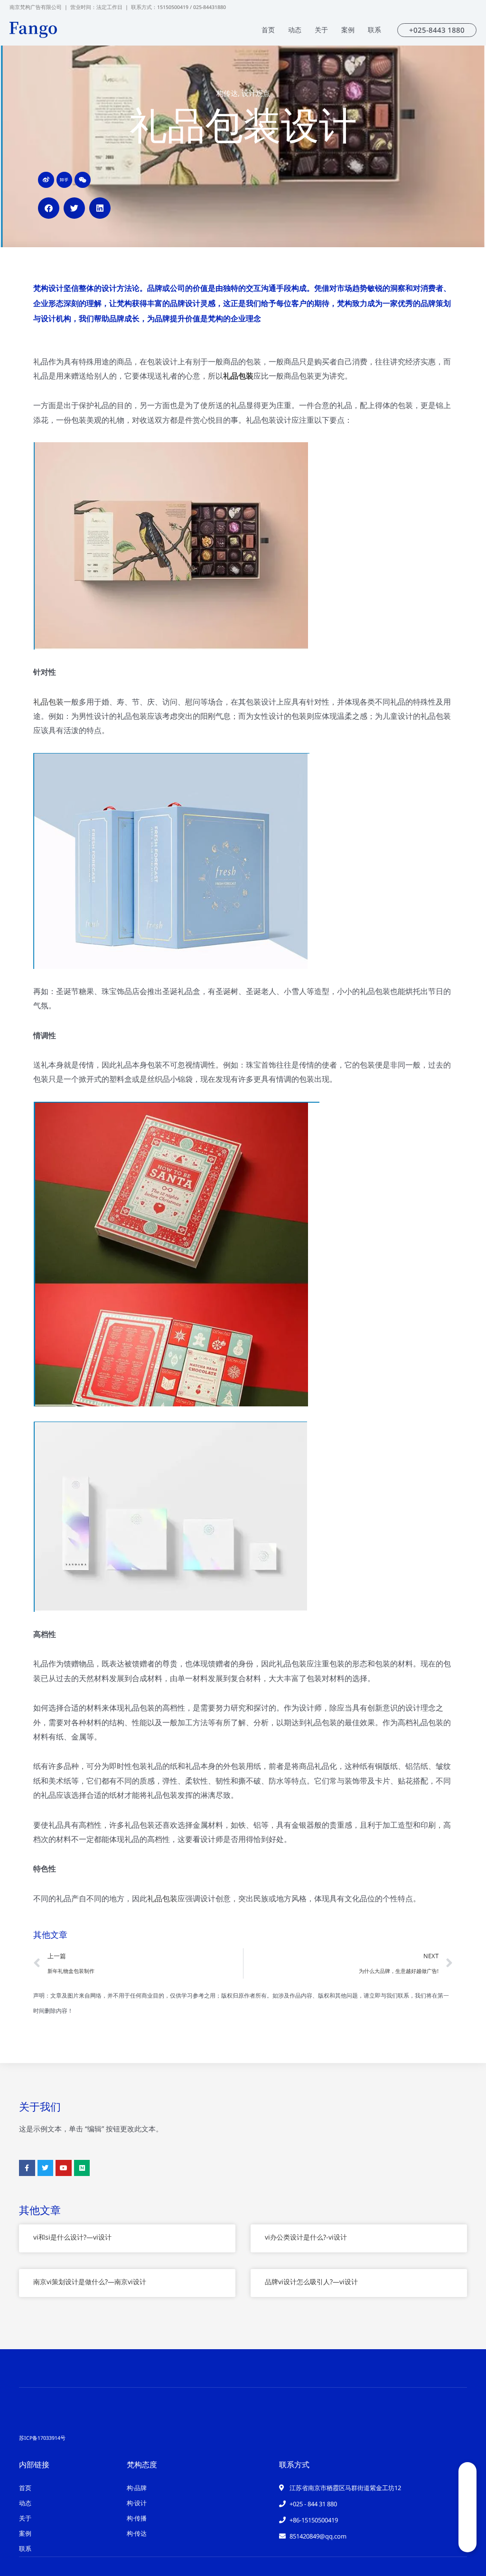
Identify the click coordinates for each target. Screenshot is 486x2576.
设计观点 (256, 93)
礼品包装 (238, 376)
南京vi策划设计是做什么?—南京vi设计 (90, 2282)
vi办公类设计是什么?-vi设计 (306, 2237)
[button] (49, 208)
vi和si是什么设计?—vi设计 (72, 2237)
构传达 (227, 93)
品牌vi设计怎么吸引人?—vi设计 (311, 2282)
